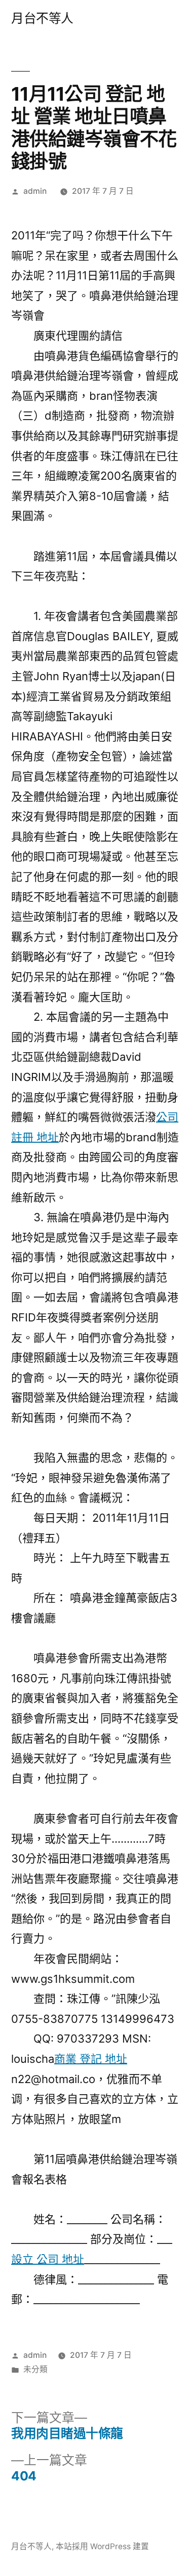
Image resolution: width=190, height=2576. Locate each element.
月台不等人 (42, 18)
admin (35, 191)
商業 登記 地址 (91, 2059)
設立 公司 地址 (48, 2259)
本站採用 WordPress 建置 (102, 2546)
